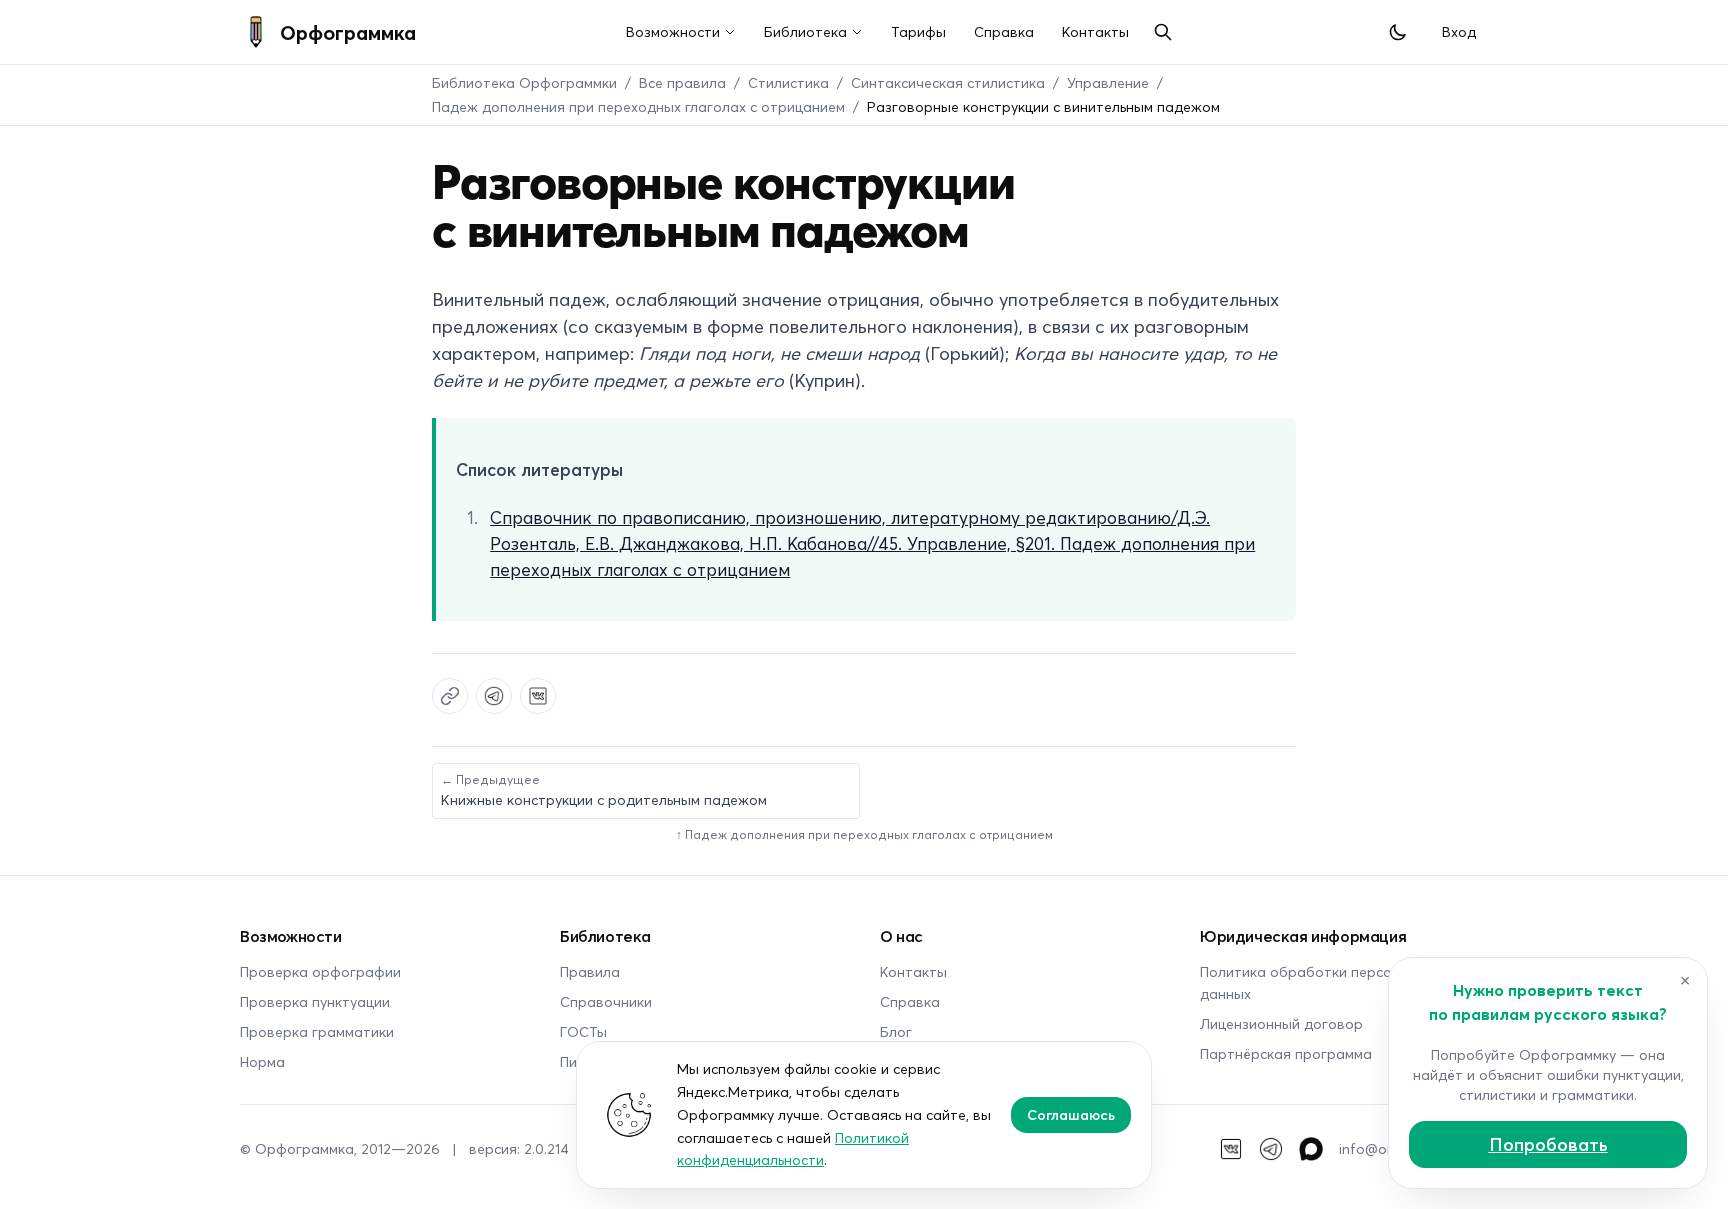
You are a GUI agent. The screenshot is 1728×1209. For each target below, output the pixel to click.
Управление (1108, 82)
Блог (896, 1031)
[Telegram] (1271, 1149)
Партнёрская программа (1286, 1053)
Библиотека (805, 31)
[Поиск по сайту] (1163, 32)
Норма (262, 1061)
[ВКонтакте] (1231, 1149)
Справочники (606, 1001)
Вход (1459, 31)
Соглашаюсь (1071, 1114)
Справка (1004, 31)
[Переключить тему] (1398, 32)
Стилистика (788, 82)
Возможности (673, 31)
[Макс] (1311, 1149)
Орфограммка (348, 32)
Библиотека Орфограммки (524, 82)
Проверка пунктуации (315, 1001)
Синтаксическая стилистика (948, 82)
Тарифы (918, 31)
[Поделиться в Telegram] (494, 696)
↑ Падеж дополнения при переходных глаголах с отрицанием (864, 834)
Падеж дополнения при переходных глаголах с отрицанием (638, 106)
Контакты (1095, 31)
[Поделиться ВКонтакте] (538, 696)
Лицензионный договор (1281, 1023)
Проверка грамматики (317, 1031)
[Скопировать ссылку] (450, 696)
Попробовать (1548, 1144)
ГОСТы (583, 1031)
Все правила (682, 82)
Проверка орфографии (320, 971)
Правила (590, 971)
